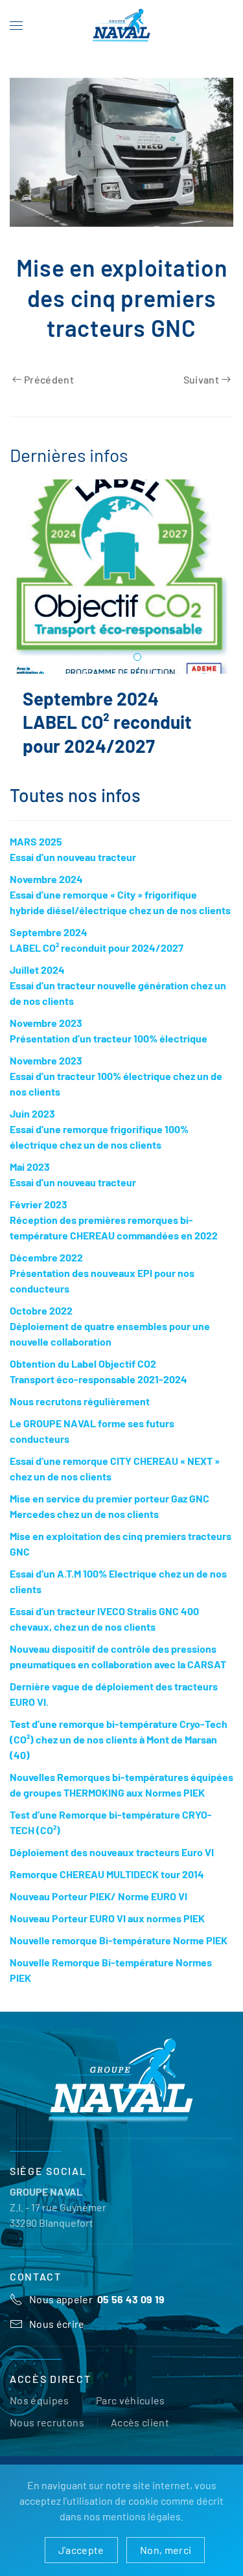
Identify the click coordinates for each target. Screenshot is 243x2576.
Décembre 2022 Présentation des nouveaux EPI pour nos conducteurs (102, 1286)
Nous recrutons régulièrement (80, 1414)
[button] (16, 26)
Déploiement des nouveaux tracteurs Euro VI (112, 1865)
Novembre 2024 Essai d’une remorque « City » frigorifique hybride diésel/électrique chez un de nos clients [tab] (122, 658)
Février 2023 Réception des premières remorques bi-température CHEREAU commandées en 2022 (114, 1233)
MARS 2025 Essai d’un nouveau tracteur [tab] (107, 658)
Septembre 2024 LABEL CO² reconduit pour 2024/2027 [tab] (138, 658)
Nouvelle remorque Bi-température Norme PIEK (119, 1953)
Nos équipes (40, 2413)
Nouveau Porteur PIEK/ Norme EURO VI (98, 1909)
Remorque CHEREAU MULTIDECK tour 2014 (107, 1887)
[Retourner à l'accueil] (122, 26)
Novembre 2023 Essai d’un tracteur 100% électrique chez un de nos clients (116, 1089)
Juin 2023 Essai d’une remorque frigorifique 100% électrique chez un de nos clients (99, 1142)
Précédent (49, 379)
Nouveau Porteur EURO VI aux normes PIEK (107, 1931)
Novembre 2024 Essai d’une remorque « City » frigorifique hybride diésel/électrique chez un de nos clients (120, 907)
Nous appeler (97, 2312)
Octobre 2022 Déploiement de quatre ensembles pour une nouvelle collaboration (110, 1339)
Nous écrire (57, 2337)
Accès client (140, 2435)
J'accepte (81, 2550)
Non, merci (166, 2550)
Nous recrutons (47, 2435)
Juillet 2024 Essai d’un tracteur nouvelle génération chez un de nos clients (118, 998)
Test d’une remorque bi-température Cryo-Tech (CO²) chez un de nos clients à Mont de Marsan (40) (119, 1752)
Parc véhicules (131, 2413)
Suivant (201, 379)
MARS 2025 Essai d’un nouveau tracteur (99, 722)
